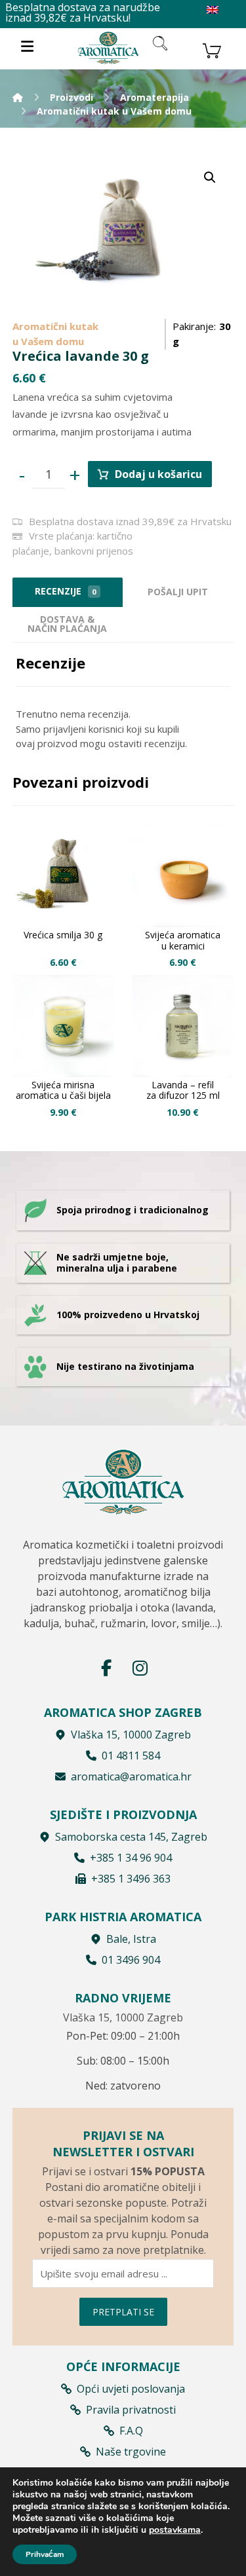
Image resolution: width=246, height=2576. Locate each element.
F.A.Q (131, 2431)
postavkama (175, 2530)
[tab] (178, 592)
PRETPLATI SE (123, 2312)
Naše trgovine (131, 2452)
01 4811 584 (131, 1756)
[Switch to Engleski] (213, 10)
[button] (210, 177)
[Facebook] (106, 1668)
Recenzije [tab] (66, 591)
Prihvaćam (45, 2554)
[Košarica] (212, 49)
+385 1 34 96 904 (131, 1858)
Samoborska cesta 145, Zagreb (131, 1837)
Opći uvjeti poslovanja (131, 2389)
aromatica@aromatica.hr (131, 1776)
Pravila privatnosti (131, 2410)
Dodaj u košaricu (158, 474)
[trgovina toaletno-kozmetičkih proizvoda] (108, 47)
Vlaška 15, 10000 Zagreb (131, 1735)
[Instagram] (140, 1668)
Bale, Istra (131, 1939)
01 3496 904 (131, 1960)
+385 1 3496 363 (131, 1879)
